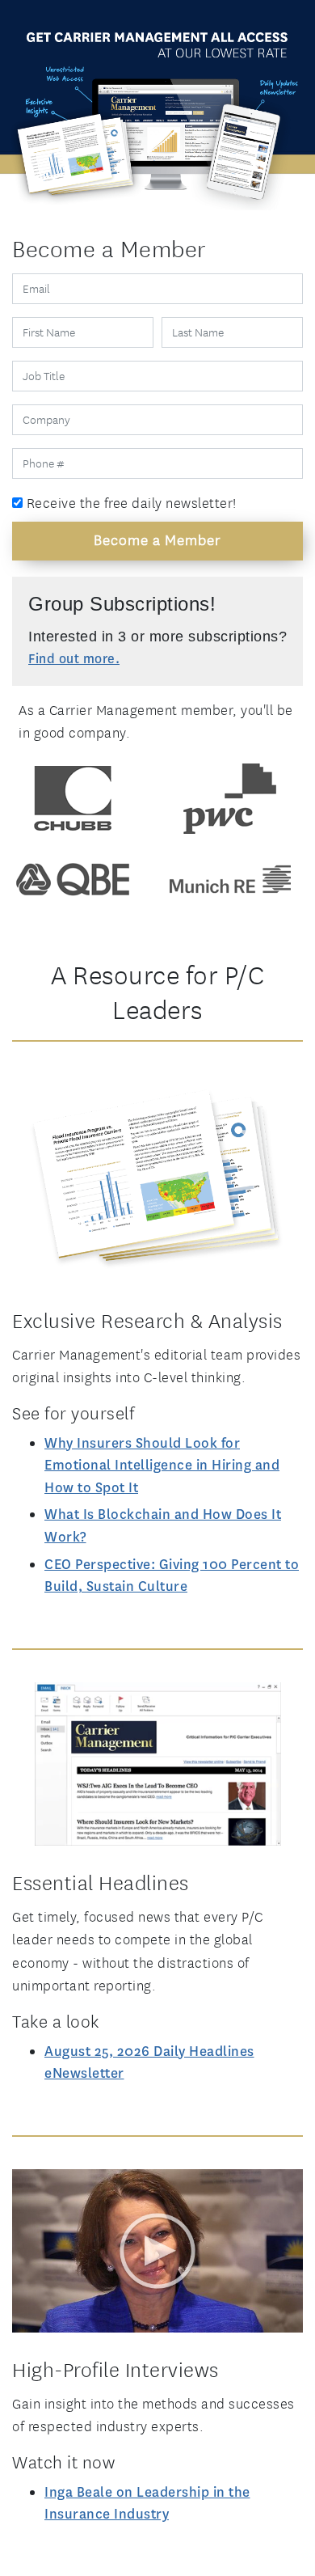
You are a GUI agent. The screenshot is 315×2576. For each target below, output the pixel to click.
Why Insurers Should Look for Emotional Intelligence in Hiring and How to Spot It (162, 1466)
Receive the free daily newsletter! (130, 503)
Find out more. (74, 659)
